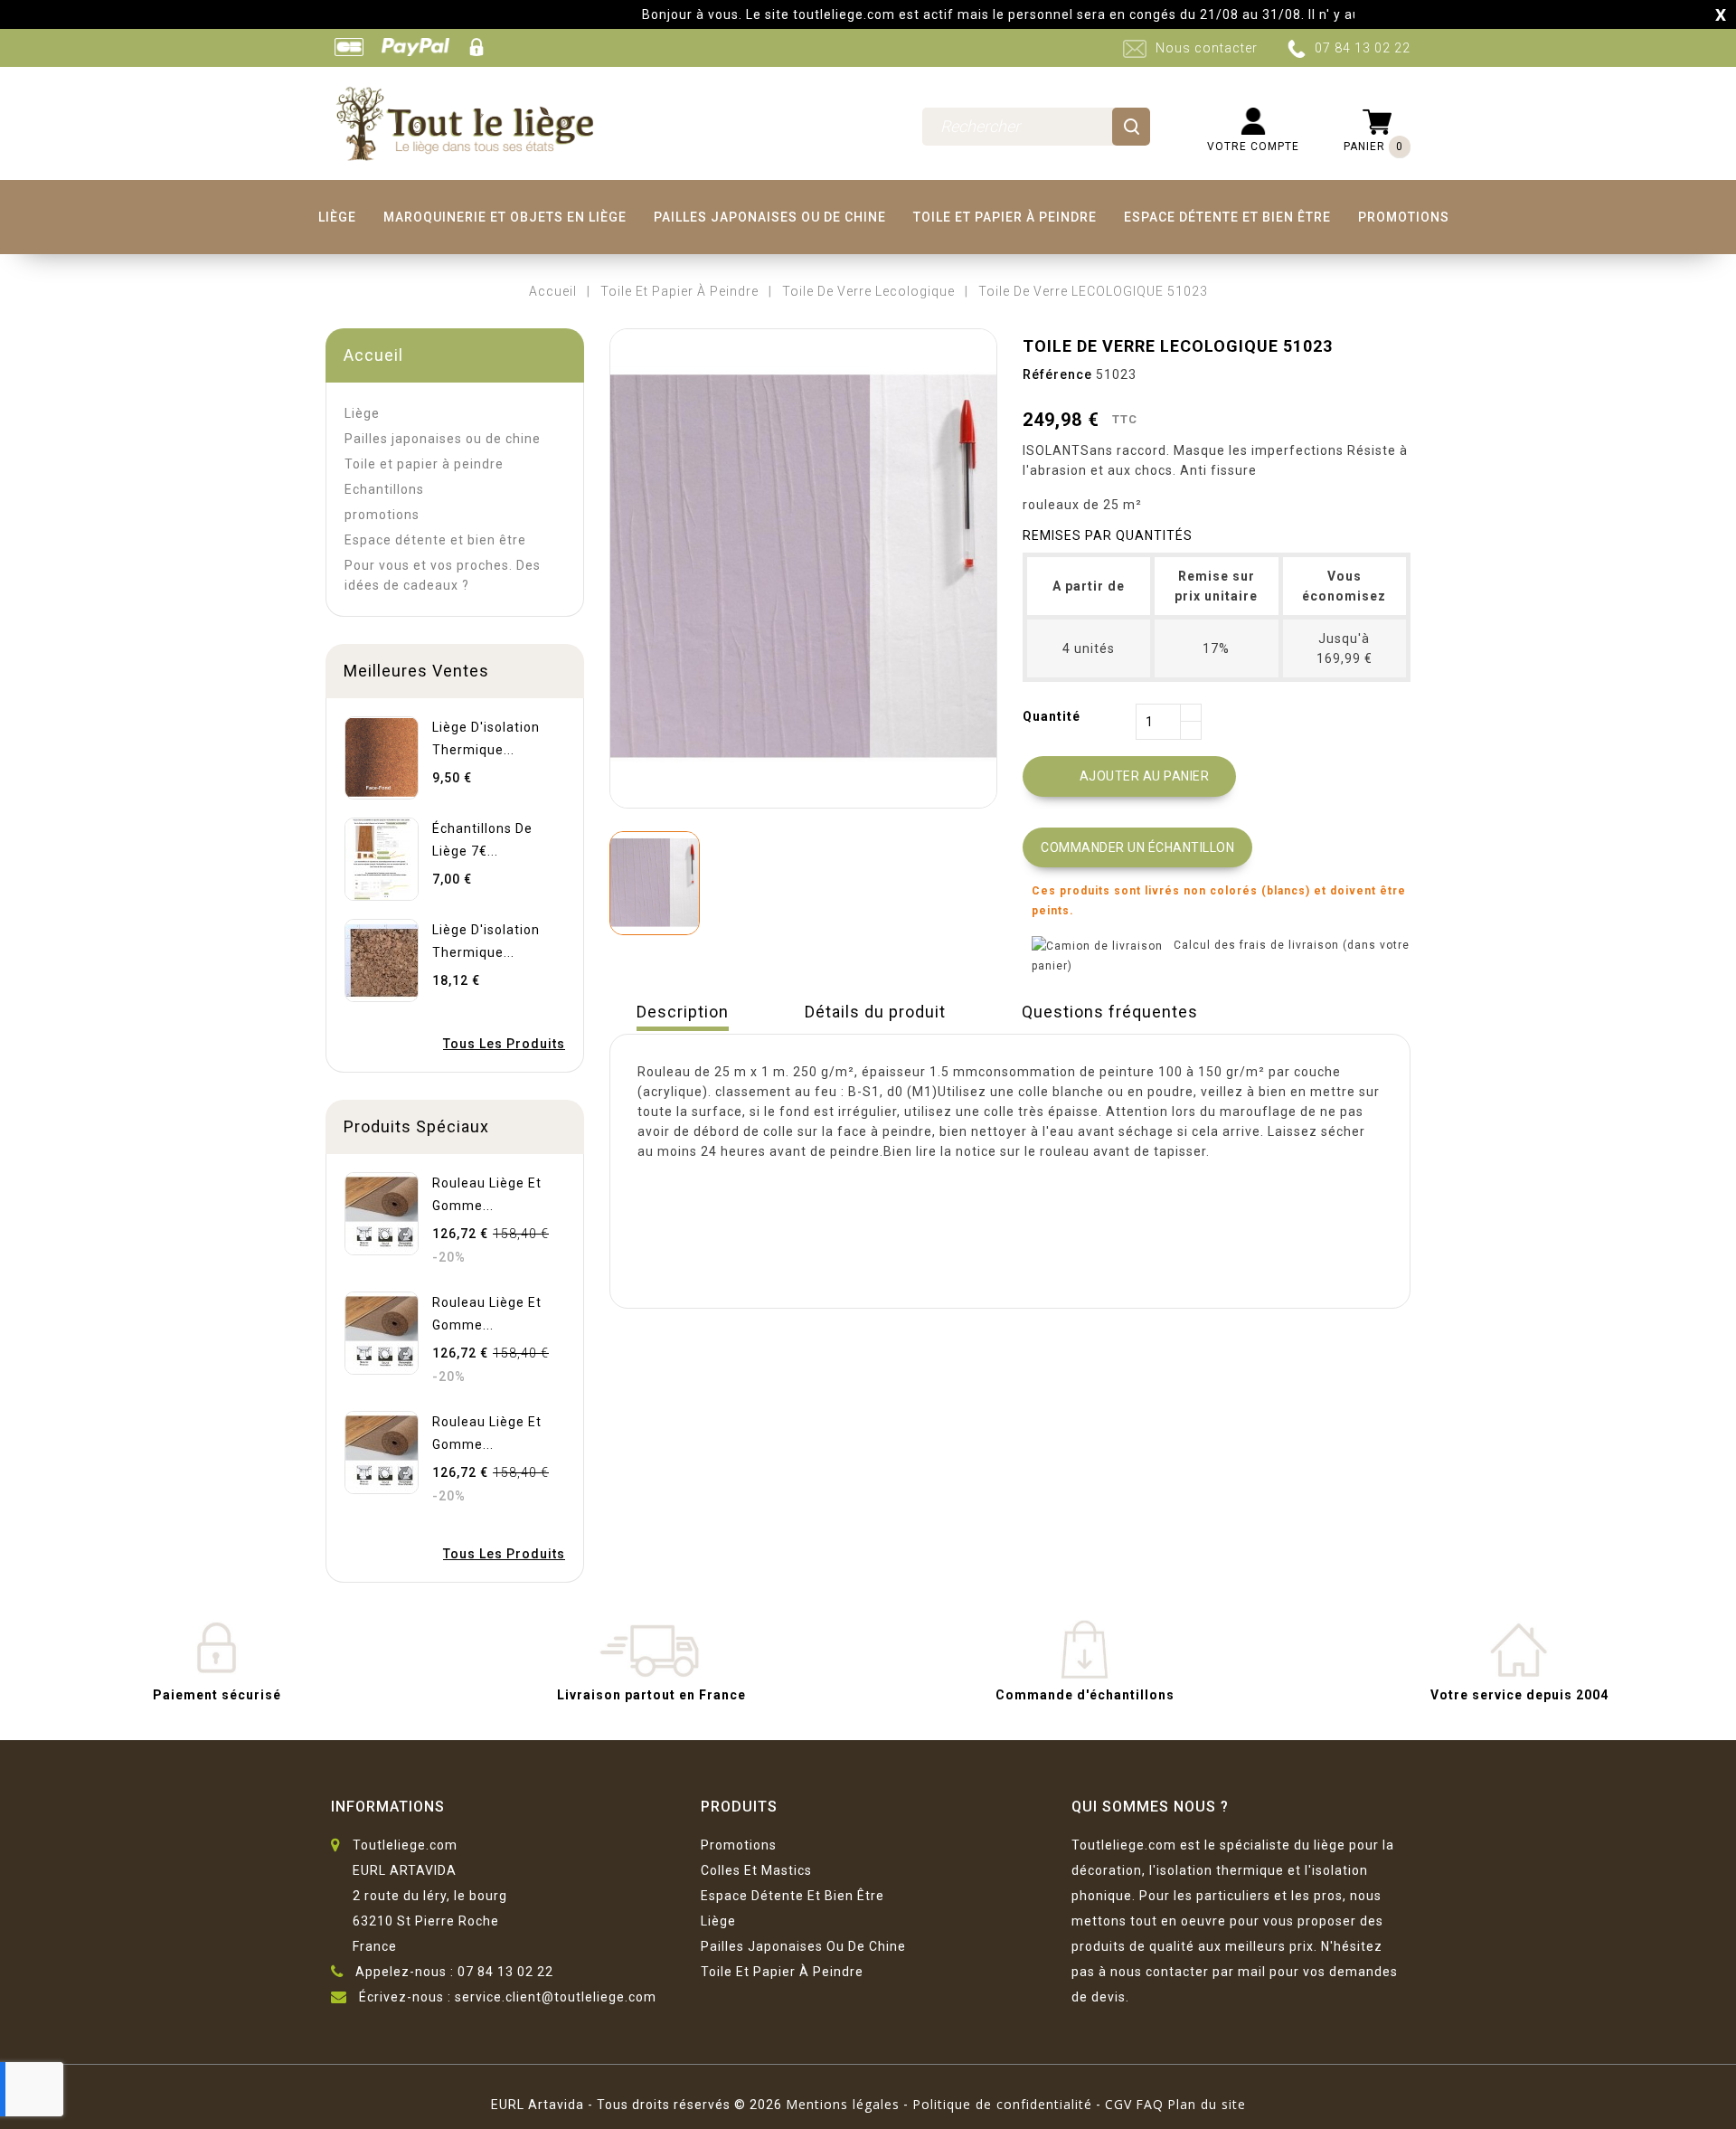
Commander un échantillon (1137, 847)
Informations (388, 1807)
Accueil (373, 355)
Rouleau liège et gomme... (487, 1194)
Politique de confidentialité (1002, 2104)
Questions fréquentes (1110, 1012)
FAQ (1150, 2104)
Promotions (739, 1845)
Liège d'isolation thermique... (486, 738)
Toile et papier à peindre (1005, 217)
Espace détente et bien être (1227, 217)
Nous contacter (1207, 48)
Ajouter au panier (1131, 777)
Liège (337, 217)
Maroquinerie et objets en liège (505, 217)
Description (683, 1012)
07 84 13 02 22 (1363, 48)
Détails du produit (875, 1012)
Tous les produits (504, 1044)
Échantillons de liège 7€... (482, 840)
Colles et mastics (756, 1870)
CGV (1118, 2104)
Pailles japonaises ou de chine (770, 217)
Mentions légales (843, 2104)
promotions (1404, 217)
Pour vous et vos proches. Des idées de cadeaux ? (443, 575)
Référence (1057, 374)
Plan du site (1207, 2104)
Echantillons (384, 489)
